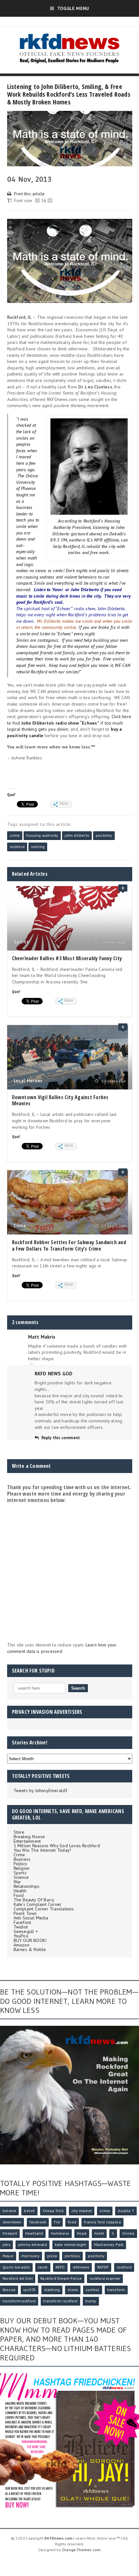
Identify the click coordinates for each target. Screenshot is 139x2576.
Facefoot (22, 1922)
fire (57, 2222)
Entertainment (27, 1841)
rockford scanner (105, 2278)
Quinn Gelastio (16, 2267)
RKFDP (103, 2267)
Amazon (21, 1945)
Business (22, 1859)
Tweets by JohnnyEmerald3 (41, 1791)
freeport (10, 2233)
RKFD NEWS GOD (54, 1374)
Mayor (8, 2256)
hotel (99, 2233)
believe (9, 2211)
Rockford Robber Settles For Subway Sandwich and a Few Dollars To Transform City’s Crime (69, 1245)
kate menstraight (71, 2244)
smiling (38, 847)
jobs (6, 2244)
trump (91, 2301)
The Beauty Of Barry (34, 1900)
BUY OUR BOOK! (30, 1940)
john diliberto (77, 835)
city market (82, 2211)
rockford (17, 847)
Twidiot (21, 1927)
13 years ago (113, 1081)
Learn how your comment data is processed (62, 1648)
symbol (92, 2290)
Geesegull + (26, 1931)
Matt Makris (42, 1337)
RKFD (60, 2267)
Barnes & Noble (30, 1949)
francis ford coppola (102, 2222)
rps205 (30, 2290)
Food (19, 1895)
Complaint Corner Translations (44, 1909)
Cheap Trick (53, 2211)
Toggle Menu (73, 8)
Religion (22, 1868)
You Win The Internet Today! (42, 1850)
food (72, 2222)
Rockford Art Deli (18, 2278)
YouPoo (21, 1936)
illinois (128, 2233)
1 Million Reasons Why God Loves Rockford (57, 1846)
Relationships (27, 1886)
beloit (29, 2211)
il (113, 2233)
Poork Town (25, 1913)
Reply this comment (61, 1438)
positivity (104, 835)
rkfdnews (81, 2267)
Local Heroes (28, 1081)
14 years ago (113, 942)
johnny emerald (33, 2244)
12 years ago (113, 1226)
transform (116, 2290)
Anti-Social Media (31, 1918)
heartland (34, 2233)
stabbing (52, 2290)
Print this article (29, 194)
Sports (21, 942)
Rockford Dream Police (61, 2278)
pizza (52, 2256)
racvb (43, 2267)
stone (73, 2290)
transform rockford (60, 2301)
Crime (20, 1226)
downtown (12, 2222)
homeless (60, 2233)
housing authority (42, 835)
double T (126, 2211)
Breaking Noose (29, 1837)
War (17, 1882)
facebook (38, 2222)
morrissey (30, 2256)
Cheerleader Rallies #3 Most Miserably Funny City (67, 958)
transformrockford (19, 2301)
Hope (82, 2233)
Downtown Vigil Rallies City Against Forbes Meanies (60, 1100)
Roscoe (9, 2290)
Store (19, 1832)
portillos (72, 2256)
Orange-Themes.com (81, 2550)
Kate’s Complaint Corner (38, 1904)
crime (15, 835)
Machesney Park (109, 2244)
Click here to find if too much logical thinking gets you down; (69, 723)
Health (20, 1891)
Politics (21, 1864)
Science (21, 1877)
